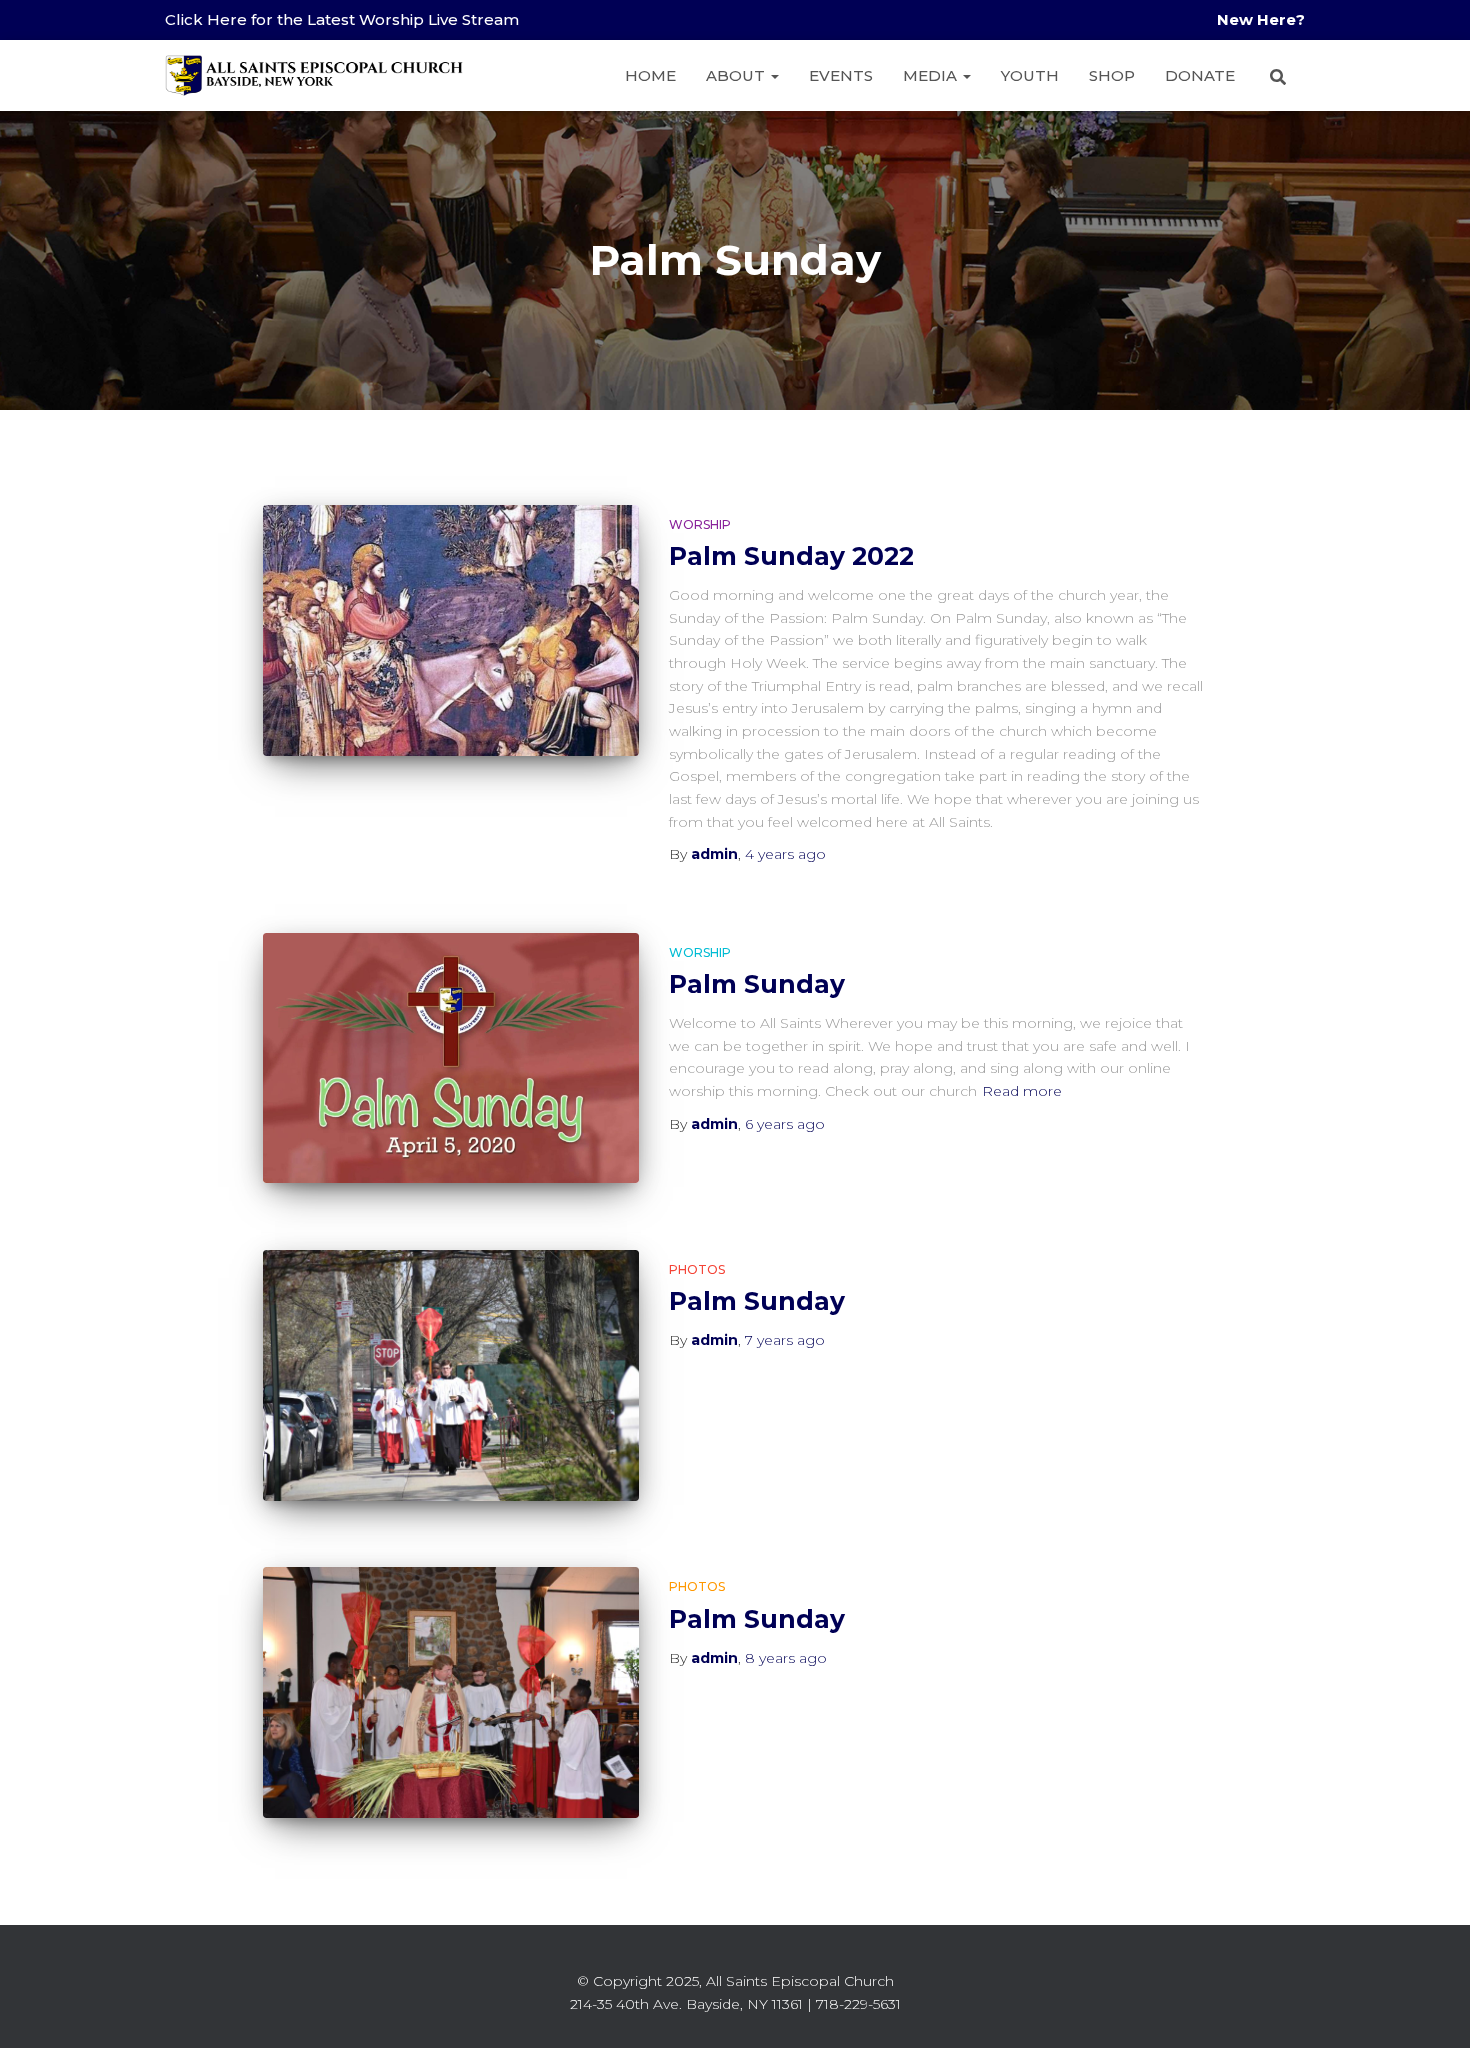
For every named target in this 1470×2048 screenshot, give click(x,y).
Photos (697, 1269)
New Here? (1261, 19)
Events (841, 75)
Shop (1112, 75)
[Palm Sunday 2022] (451, 630)
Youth (1030, 75)
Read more (1022, 1091)
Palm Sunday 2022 (791, 556)
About (737, 75)
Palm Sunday (757, 984)
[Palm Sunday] (451, 1058)
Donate (1200, 75)
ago (785, 854)
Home (650, 75)
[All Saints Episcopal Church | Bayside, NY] (315, 75)
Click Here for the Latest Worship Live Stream (342, 19)
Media (932, 75)
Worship (700, 524)
